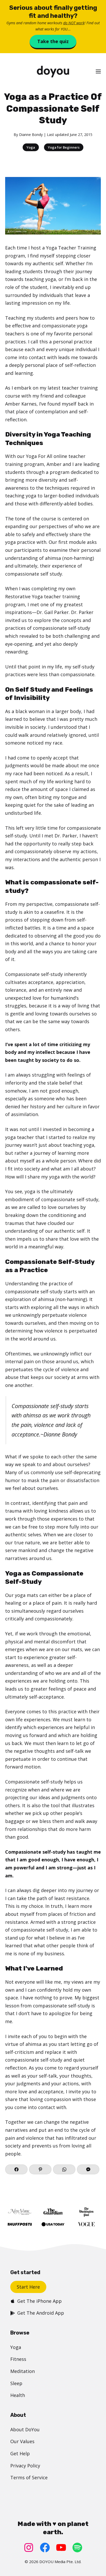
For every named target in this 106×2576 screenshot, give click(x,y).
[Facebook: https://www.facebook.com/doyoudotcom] (45, 2547)
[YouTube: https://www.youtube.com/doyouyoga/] (61, 2547)
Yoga (31, 147)
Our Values (22, 2441)
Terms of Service (29, 2477)
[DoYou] (53, 72)
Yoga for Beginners (64, 147)
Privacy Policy (25, 2466)
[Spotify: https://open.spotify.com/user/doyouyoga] (77, 2547)
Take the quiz (53, 41)
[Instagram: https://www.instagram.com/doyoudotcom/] (29, 2547)
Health (18, 2395)
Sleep (16, 2383)
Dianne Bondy (31, 135)
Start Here (28, 2287)
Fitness (18, 2359)
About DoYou (25, 2429)
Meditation (23, 2371)
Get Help (20, 2453)
